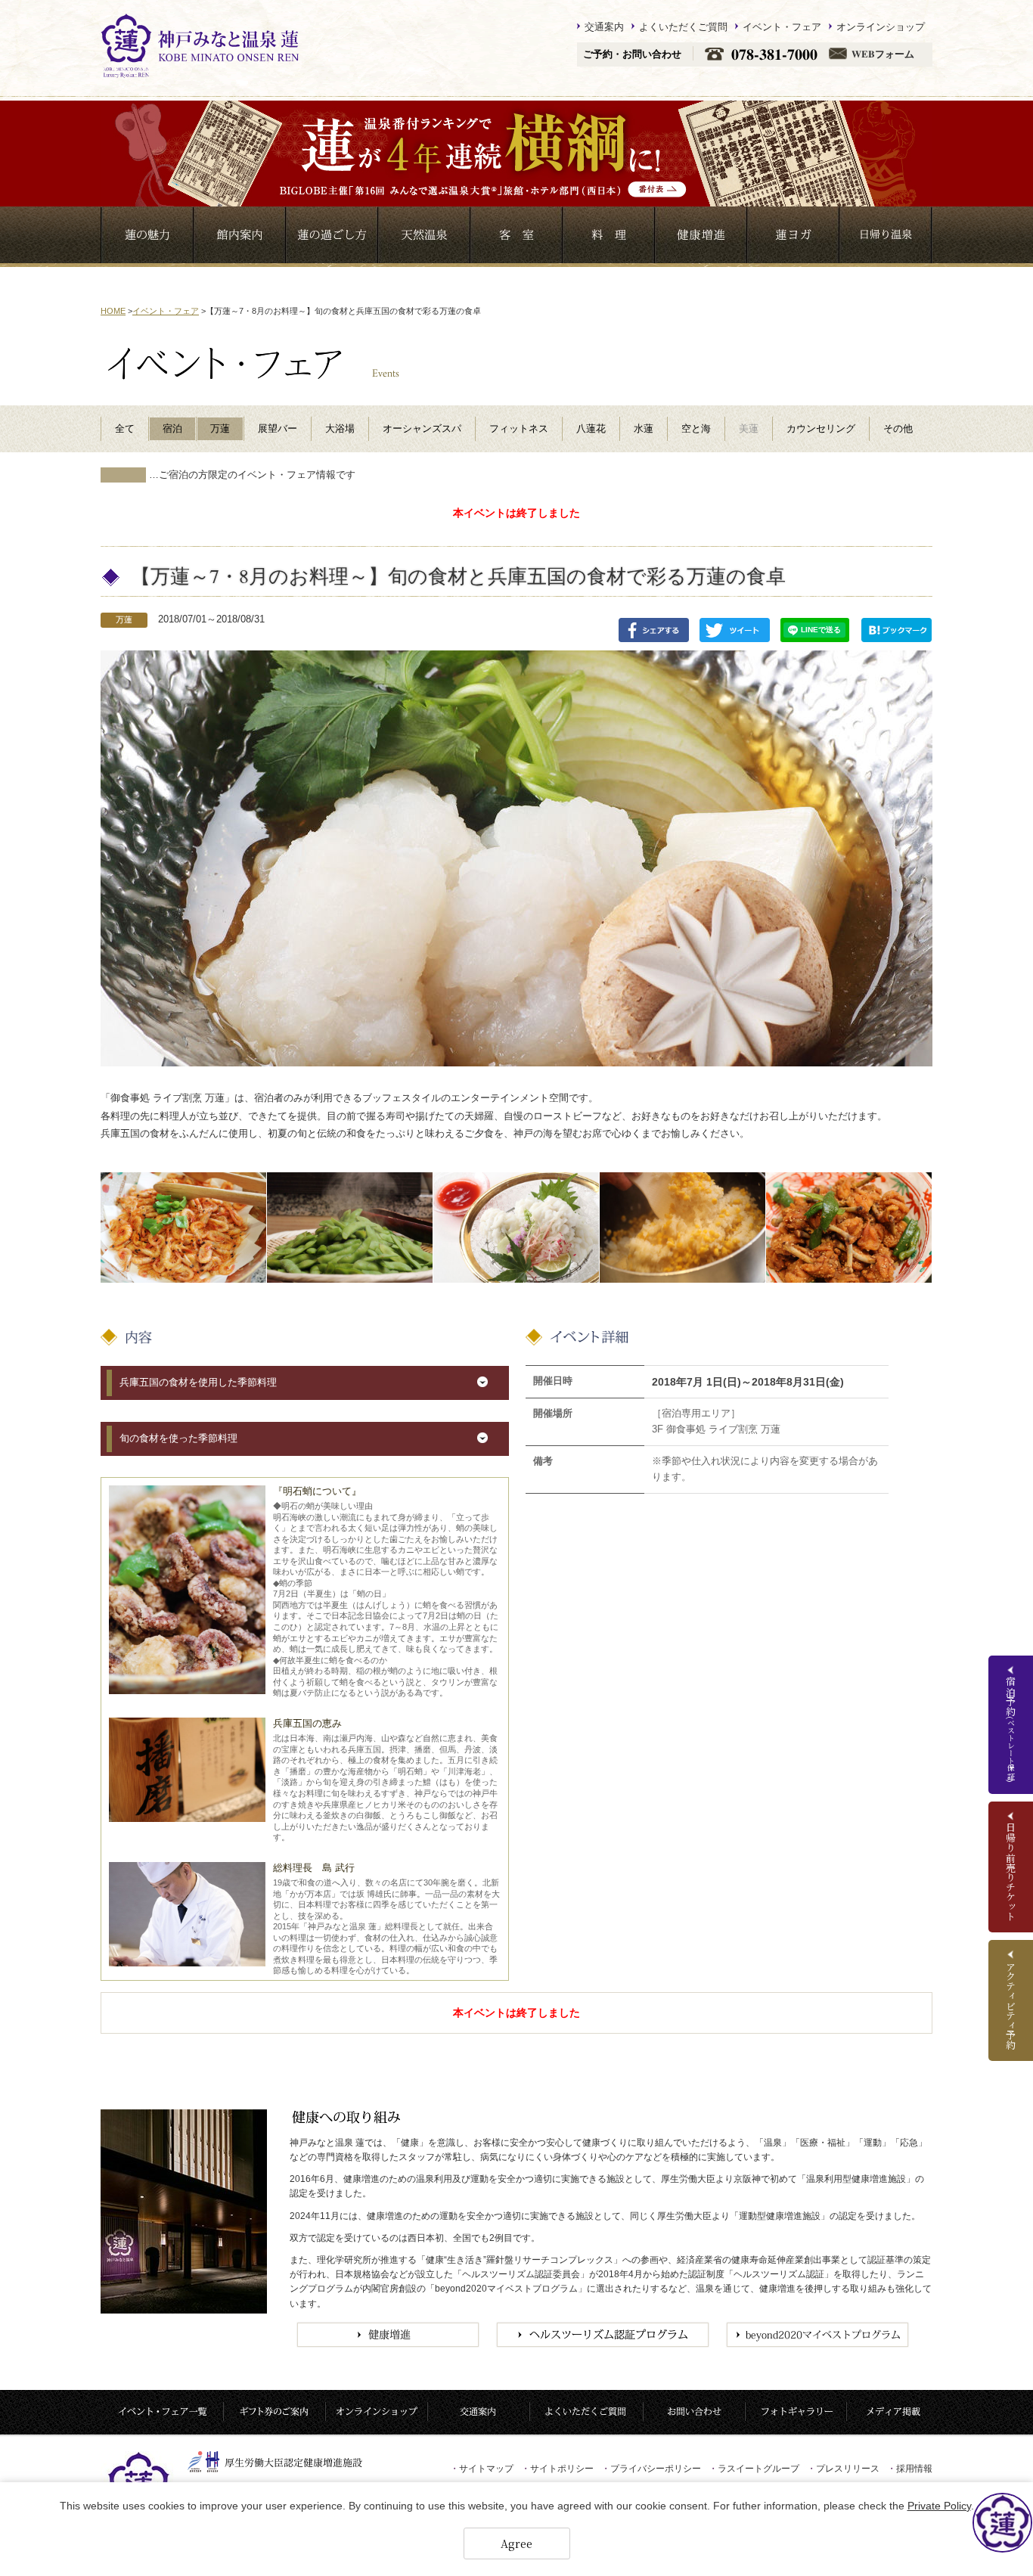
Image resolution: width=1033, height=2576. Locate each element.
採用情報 (910, 2469)
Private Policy (939, 2506)
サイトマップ (482, 2469)
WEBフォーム (883, 54)
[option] (183, 1227)
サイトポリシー (557, 2469)
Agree (516, 2543)
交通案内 (604, 26)
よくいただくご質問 (683, 26)
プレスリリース (843, 2469)
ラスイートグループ (754, 2469)
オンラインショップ (881, 26)
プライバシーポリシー (651, 2469)
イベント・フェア (782, 26)
